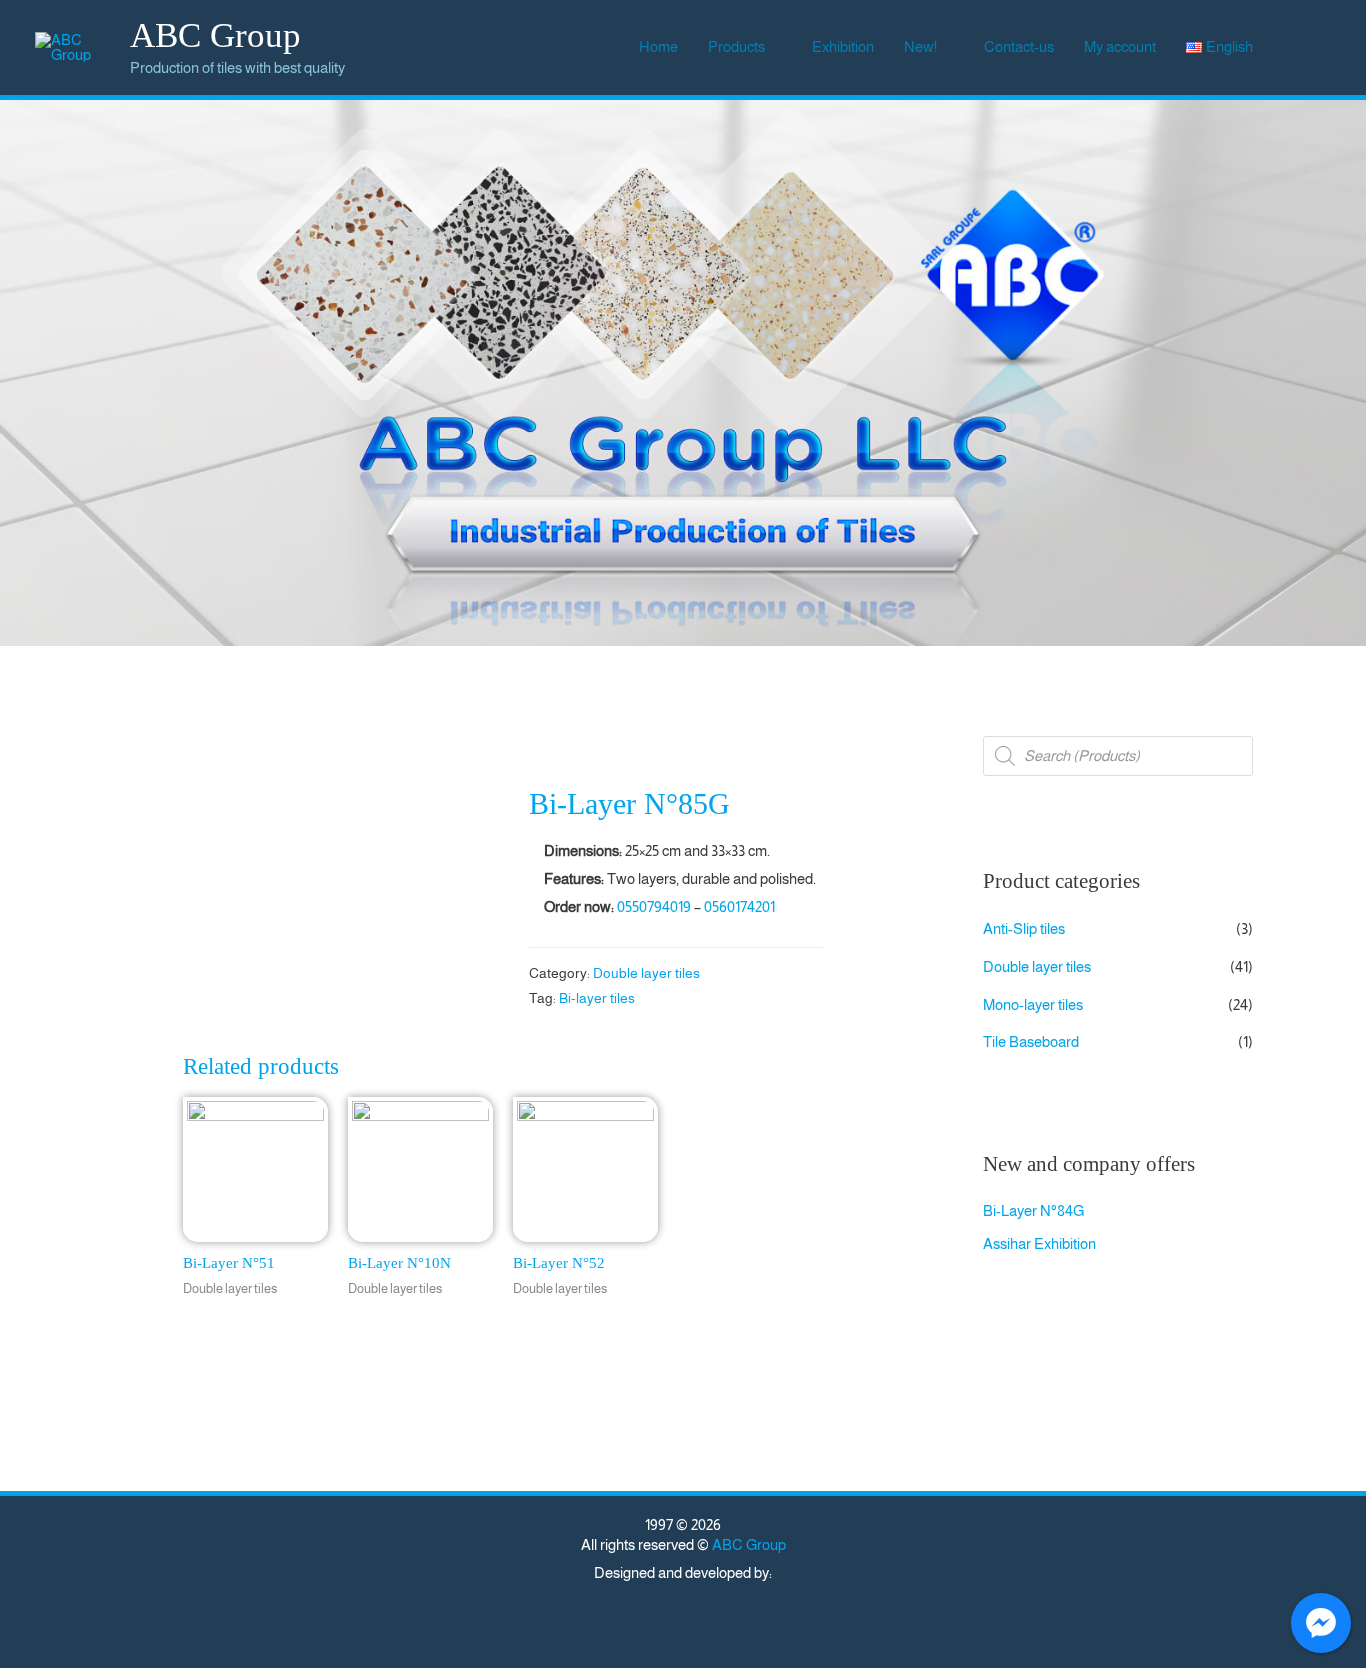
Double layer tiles (646, 973)
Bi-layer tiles (597, 998)
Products (736, 46)
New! (920, 46)
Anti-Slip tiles (1024, 928)
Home (658, 46)
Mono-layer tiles (1033, 1004)
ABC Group (215, 35)
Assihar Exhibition (1039, 1243)
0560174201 (739, 906)
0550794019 (654, 906)
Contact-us (1019, 46)
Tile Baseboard (1031, 1041)
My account (1120, 46)
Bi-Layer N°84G (1033, 1210)
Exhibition (843, 46)
